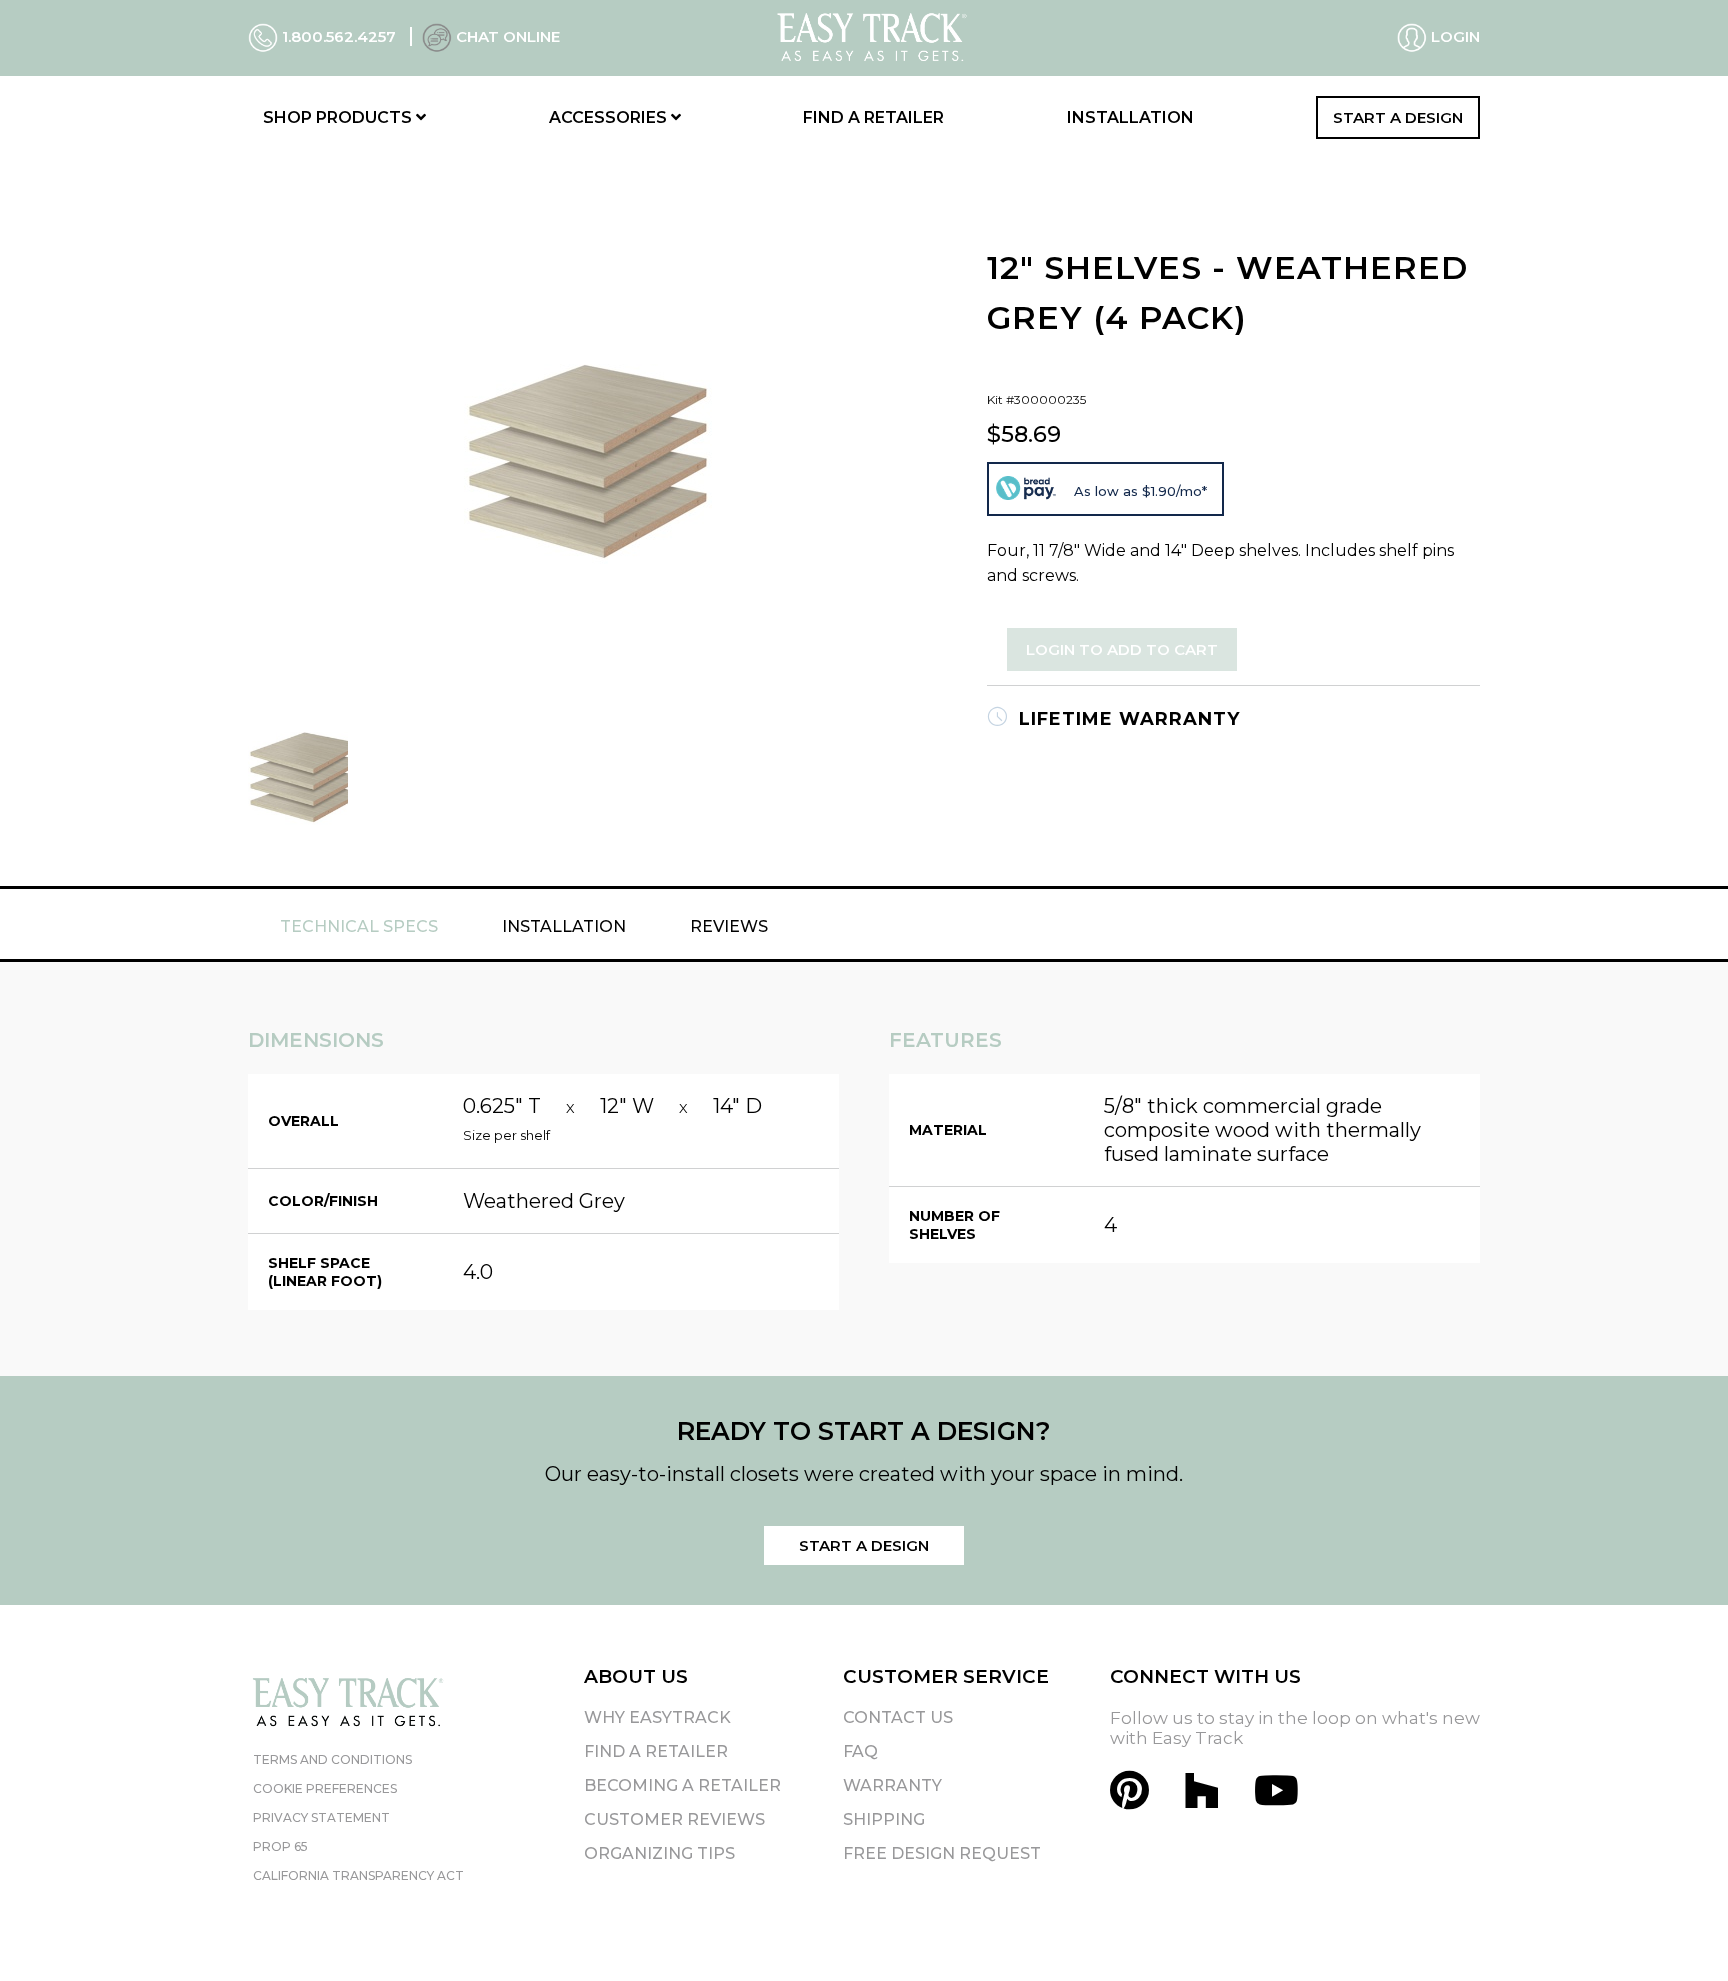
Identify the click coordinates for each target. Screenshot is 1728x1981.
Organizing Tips (659, 1853)
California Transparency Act (358, 1875)
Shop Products (339, 117)
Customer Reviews (674, 1819)
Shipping (884, 1819)
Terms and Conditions (332, 1759)
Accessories (610, 117)
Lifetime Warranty (1126, 719)
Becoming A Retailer (682, 1785)
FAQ (860, 1751)
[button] (1677, 1930)
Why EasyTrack (657, 1717)
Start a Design (1398, 117)
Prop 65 (280, 1846)
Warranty (892, 1785)
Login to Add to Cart (1122, 649)
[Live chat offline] (437, 36)
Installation (1130, 117)
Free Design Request (942, 1853)
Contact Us (898, 1717)
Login (1453, 36)
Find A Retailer (656, 1751)
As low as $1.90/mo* (1140, 491)
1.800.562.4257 (339, 36)
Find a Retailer (873, 117)
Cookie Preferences (325, 1788)
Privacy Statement (321, 1817)
